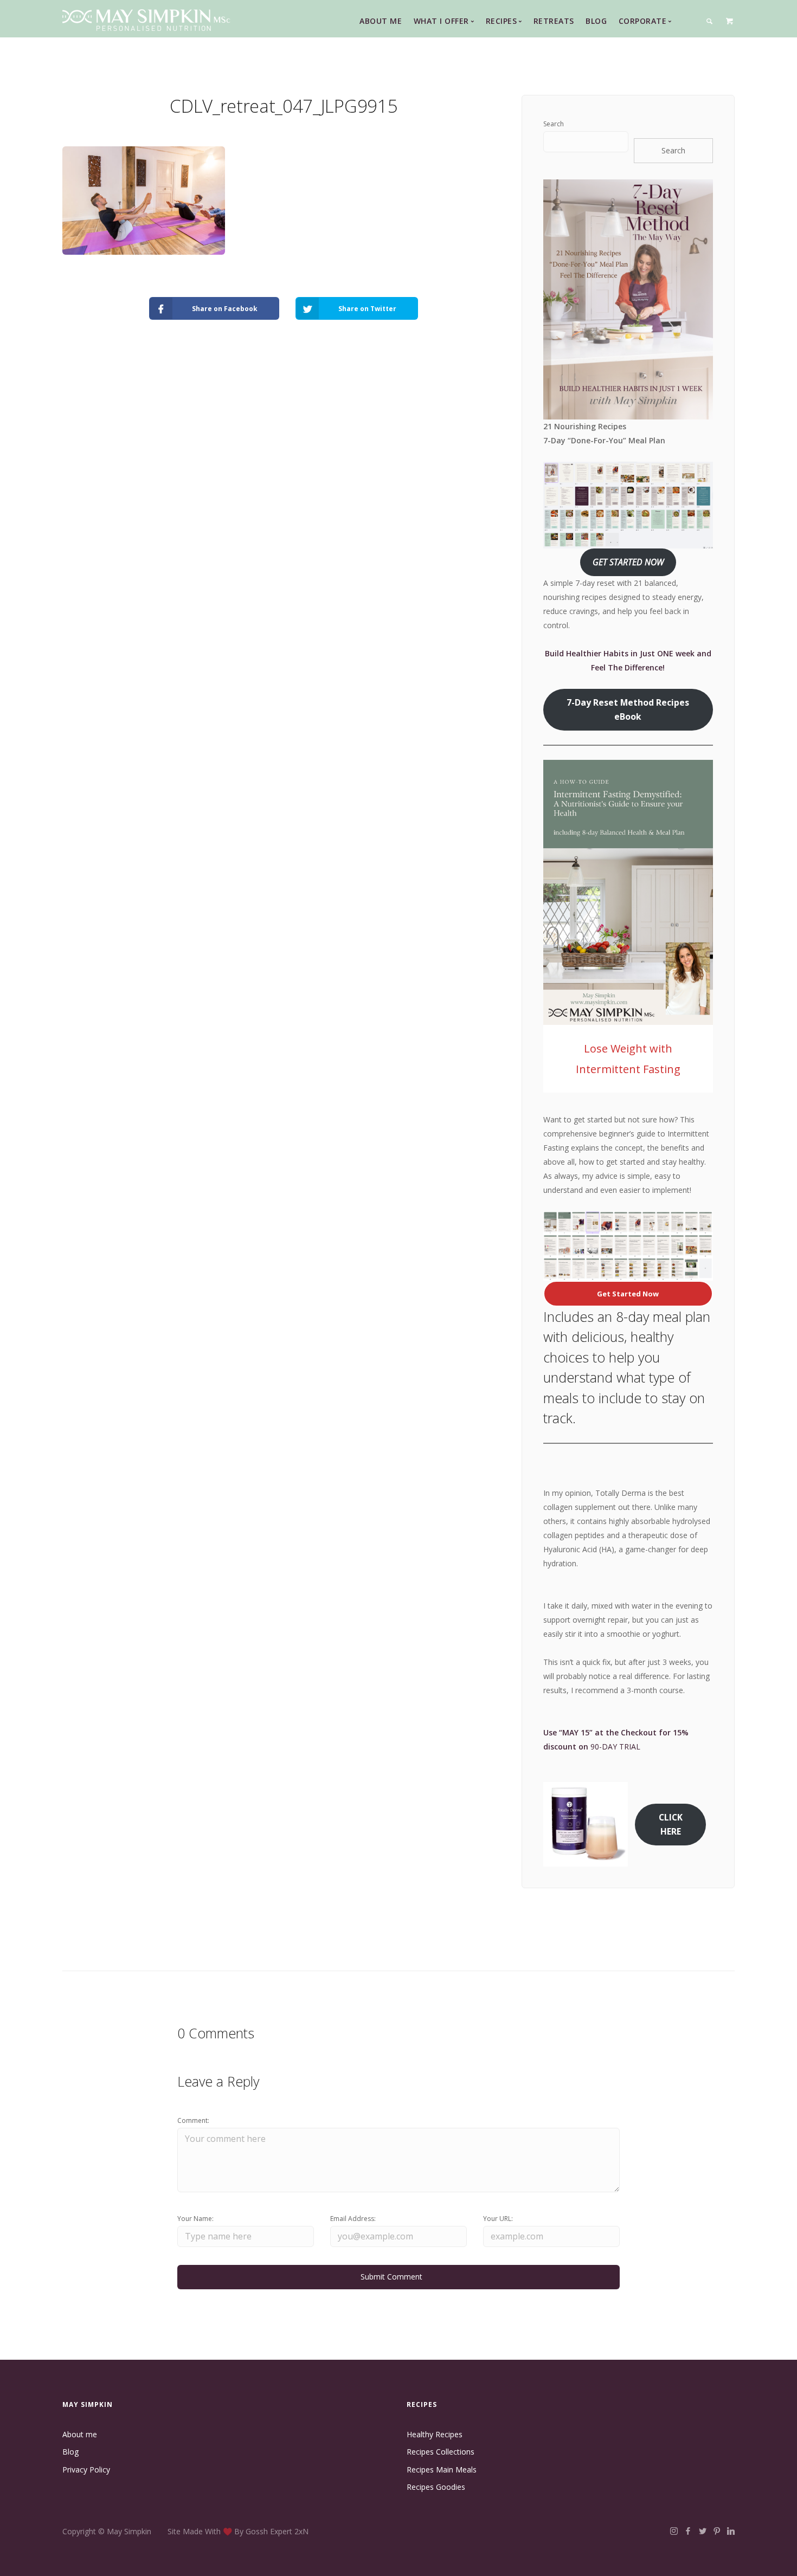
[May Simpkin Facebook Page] (688, 2531)
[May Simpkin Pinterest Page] (716, 2531)
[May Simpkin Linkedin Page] (731, 2531)
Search (554, 124)
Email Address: (353, 2219)
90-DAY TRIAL (615, 1747)
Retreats (554, 21)
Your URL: (498, 2219)
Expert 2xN (289, 2531)
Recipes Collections (441, 2452)
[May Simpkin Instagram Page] (674, 2531)
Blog (596, 21)
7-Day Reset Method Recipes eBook (628, 709)
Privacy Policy (86, 2470)
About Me (381, 21)
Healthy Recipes (435, 2434)
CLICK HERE (671, 1824)
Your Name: (195, 2219)
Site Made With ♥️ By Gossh (219, 2531)
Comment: (193, 2120)
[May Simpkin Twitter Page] (702, 2531)
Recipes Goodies (436, 2487)
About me (80, 2434)
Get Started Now (628, 1294)
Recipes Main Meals (442, 2470)
